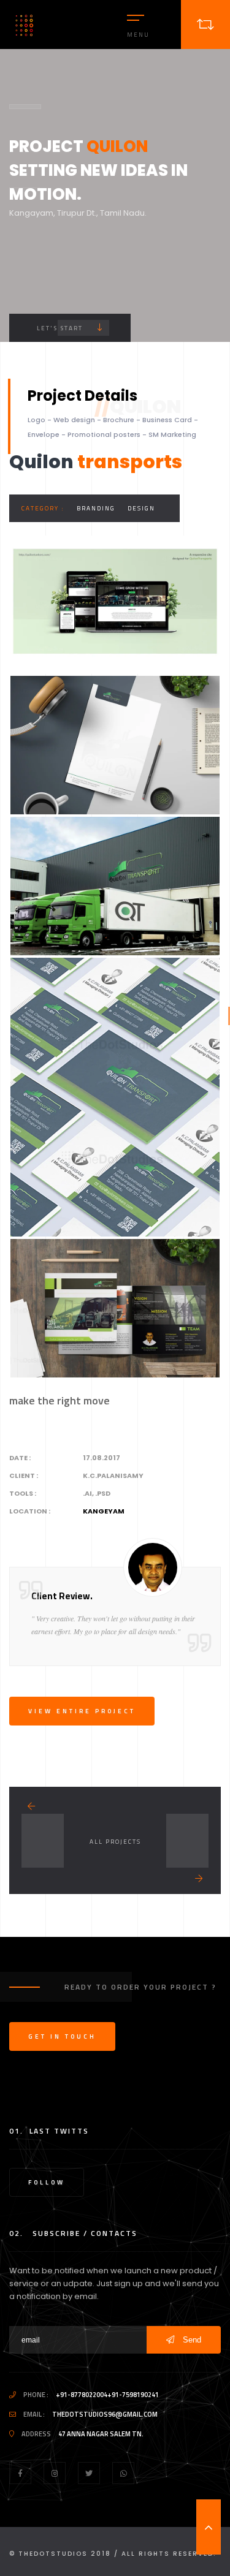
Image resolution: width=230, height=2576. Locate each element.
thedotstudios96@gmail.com (105, 2414)
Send (191, 2340)
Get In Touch (62, 2036)
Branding (96, 508)
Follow (47, 2182)
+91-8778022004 (82, 2395)
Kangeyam (104, 1511)
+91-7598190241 (133, 2395)
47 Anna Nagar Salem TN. (101, 2434)
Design (141, 508)
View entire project (82, 1711)
